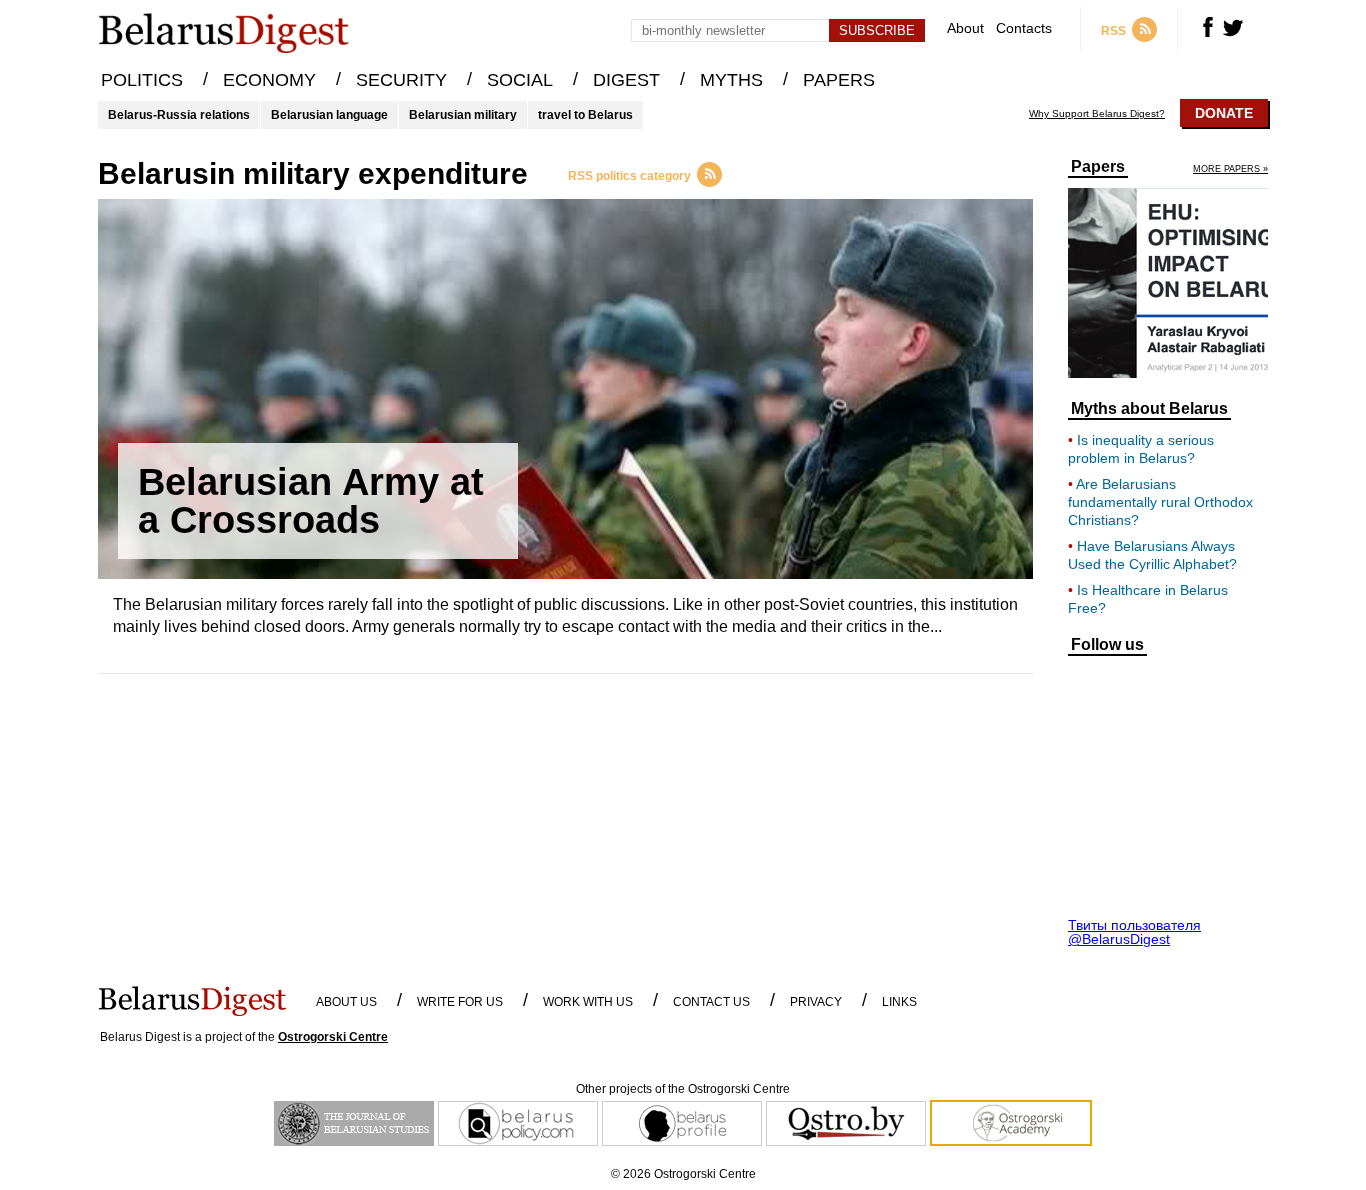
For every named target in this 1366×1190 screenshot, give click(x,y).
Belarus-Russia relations (179, 115)
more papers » (1230, 169)
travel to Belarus (585, 115)
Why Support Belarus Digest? (1097, 114)
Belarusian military (463, 115)
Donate (1224, 113)
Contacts (1024, 28)
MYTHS (731, 80)
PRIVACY (816, 1002)
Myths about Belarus (1149, 409)
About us (346, 1002)
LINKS (899, 1002)
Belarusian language (329, 115)
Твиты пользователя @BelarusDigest (1134, 932)
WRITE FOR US (460, 1002)
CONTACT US (711, 1002)
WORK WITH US (588, 1002)
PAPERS (839, 80)
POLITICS (142, 80)
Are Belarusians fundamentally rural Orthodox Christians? (1160, 502)
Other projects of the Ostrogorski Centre (683, 1089)
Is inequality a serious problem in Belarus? (1141, 449)
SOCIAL (520, 80)
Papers (1098, 167)
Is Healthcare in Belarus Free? (1148, 599)
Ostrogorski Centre (333, 1037)
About (965, 28)
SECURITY (401, 80)
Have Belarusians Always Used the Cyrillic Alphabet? (1152, 555)
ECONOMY (269, 80)
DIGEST (626, 80)
